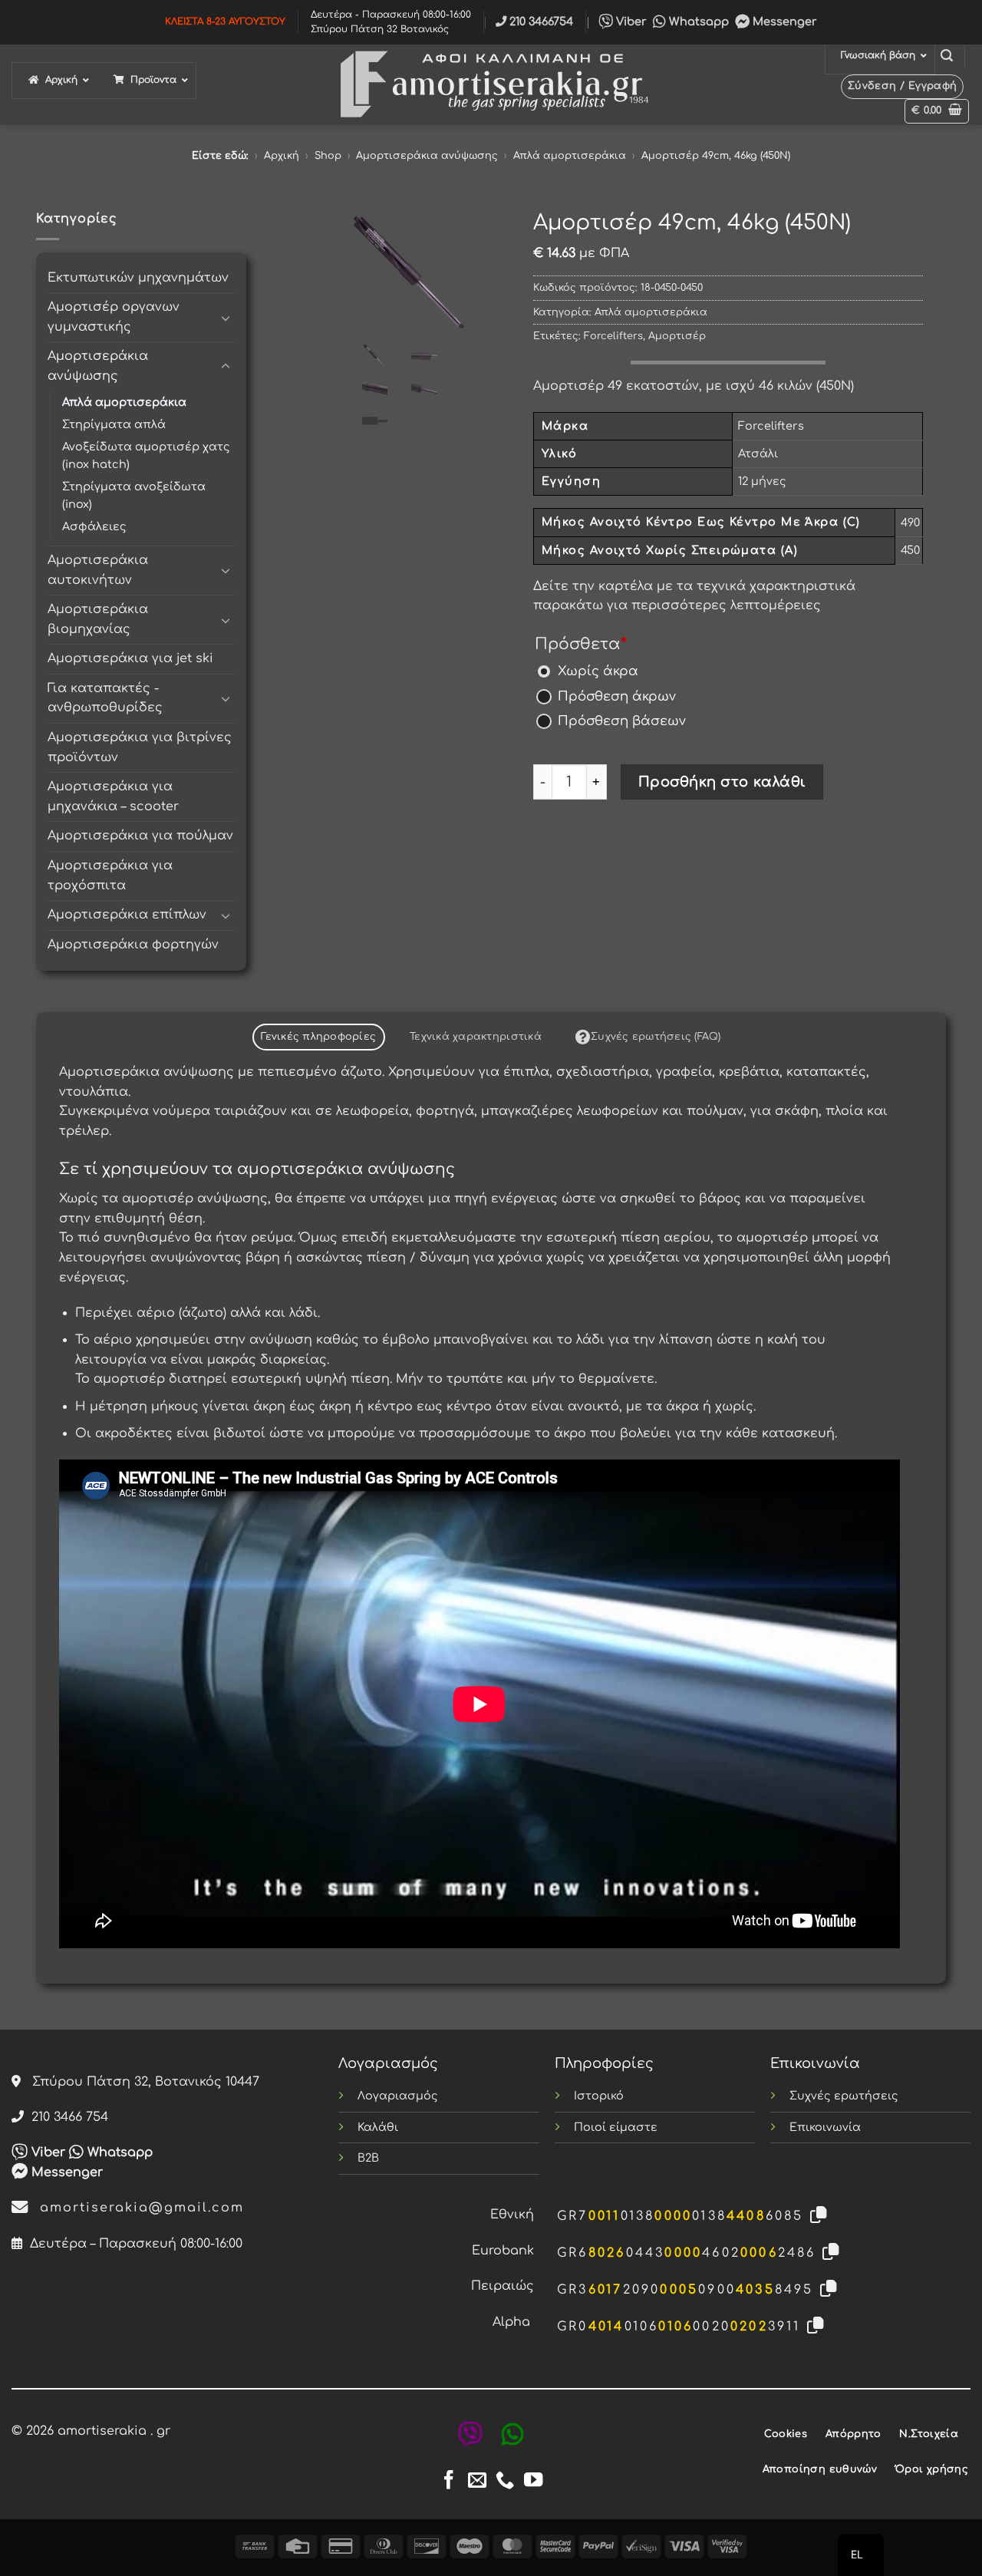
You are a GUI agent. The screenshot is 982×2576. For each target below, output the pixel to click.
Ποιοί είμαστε (616, 2127)
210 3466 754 (66, 2117)
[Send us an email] (477, 2481)
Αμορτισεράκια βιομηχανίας (98, 619)
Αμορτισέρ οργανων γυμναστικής (114, 317)
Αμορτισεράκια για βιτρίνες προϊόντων (140, 747)
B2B (368, 2158)
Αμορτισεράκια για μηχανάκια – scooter (113, 797)
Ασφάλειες (94, 526)
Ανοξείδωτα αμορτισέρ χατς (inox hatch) (146, 455)
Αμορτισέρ (677, 336)
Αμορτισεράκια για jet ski (130, 658)
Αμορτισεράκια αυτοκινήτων (98, 570)
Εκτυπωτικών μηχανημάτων (138, 278)
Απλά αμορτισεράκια (570, 156)
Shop (328, 156)
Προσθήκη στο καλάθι (722, 782)
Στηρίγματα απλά (114, 424)
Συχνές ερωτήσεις (844, 2096)
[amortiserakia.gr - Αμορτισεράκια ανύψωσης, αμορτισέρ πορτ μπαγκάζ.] (491, 85)
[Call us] (505, 2481)
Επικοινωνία (825, 2127)
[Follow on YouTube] (533, 2481)
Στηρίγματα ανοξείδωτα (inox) (134, 495)
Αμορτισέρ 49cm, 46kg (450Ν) (716, 156)
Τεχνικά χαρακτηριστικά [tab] (476, 1037)
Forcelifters (613, 336)
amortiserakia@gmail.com (137, 2208)
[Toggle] (226, 318)
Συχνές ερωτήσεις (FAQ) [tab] (656, 1037)
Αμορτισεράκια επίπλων (127, 915)
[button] (947, 56)
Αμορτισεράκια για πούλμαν (140, 836)
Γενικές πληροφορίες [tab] (318, 1037)
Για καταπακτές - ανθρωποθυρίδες (105, 698)
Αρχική (282, 156)
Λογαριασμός (398, 2096)
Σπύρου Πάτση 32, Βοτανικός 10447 (140, 2082)
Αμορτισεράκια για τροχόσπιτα (110, 876)
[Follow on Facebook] (449, 2481)
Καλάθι (378, 2127)
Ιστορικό (599, 2096)
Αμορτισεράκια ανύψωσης (427, 156)
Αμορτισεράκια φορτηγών (133, 945)
